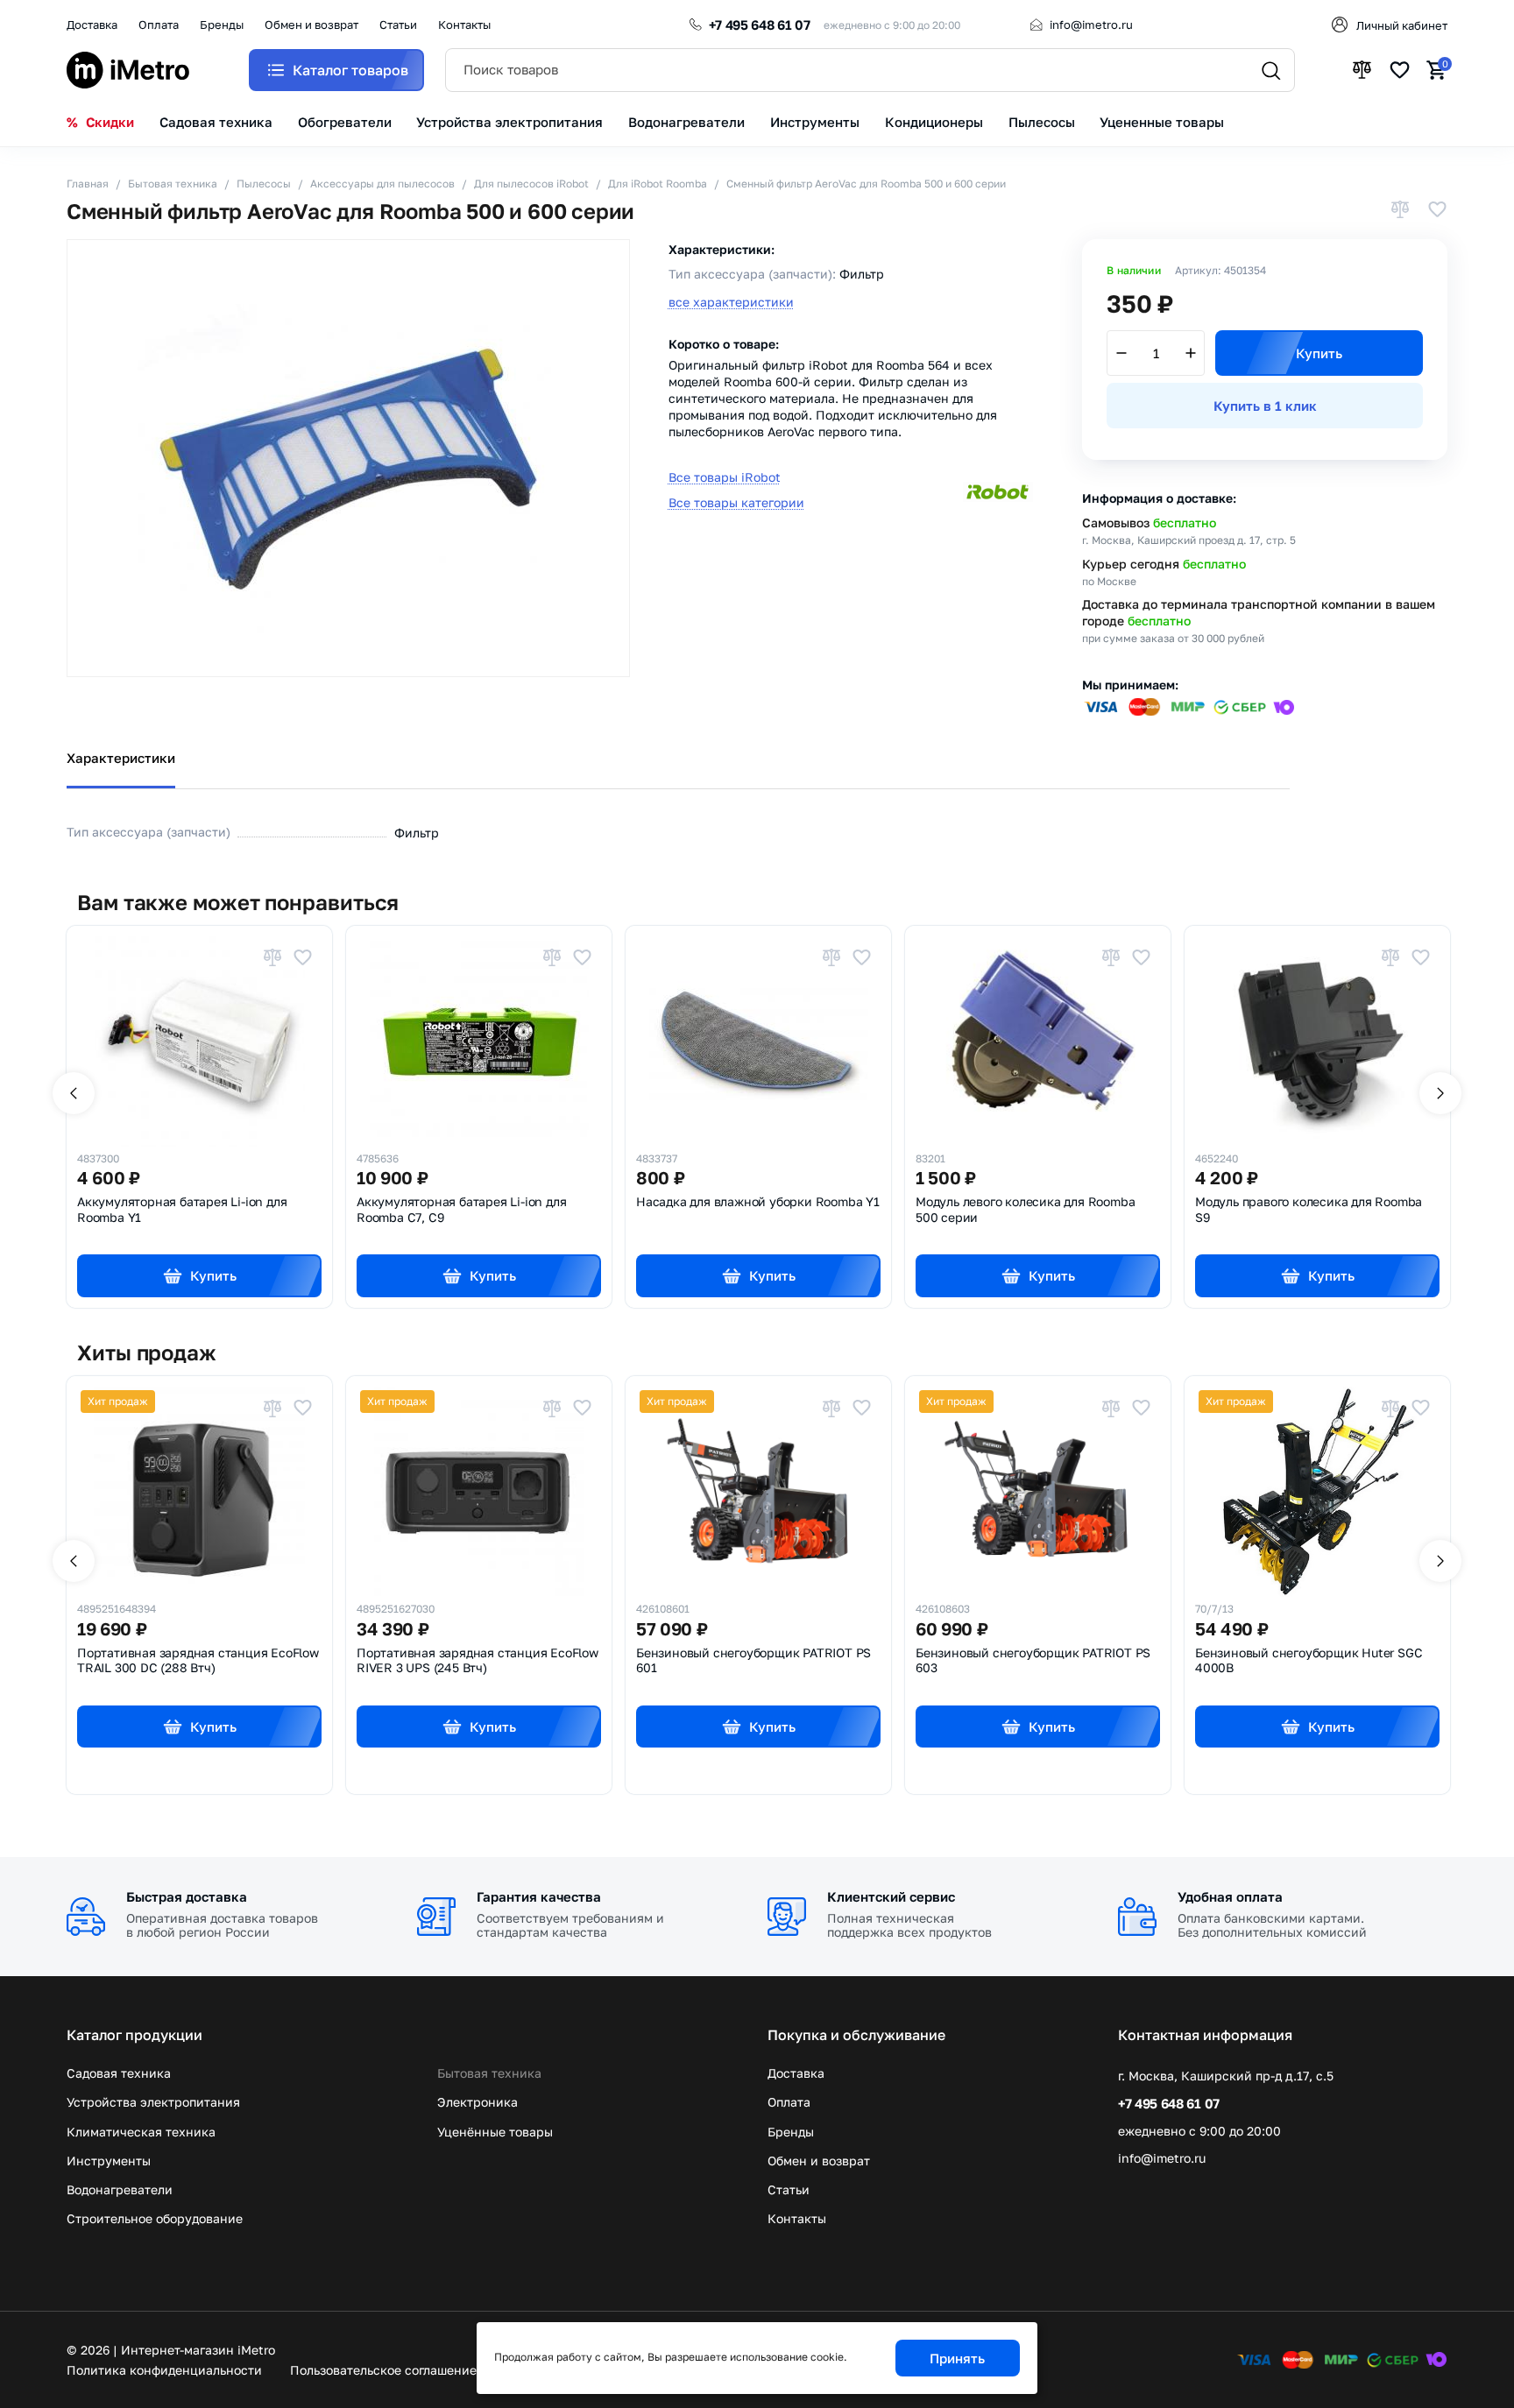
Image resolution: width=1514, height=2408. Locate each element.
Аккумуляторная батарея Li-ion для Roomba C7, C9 (461, 1210)
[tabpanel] (757, 819)
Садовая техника (119, 2073)
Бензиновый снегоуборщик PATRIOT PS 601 (753, 1661)
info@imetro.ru (1091, 25)
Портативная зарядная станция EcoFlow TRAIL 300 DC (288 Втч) (198, 1661)
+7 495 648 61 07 (760, 25)
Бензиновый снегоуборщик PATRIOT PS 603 (1033, 1661)
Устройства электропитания (153, 2102)
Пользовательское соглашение (383, 2370)
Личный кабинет (1402, 25)
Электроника (478, 2102)
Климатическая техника (141, 2132)
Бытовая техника (489, 2073)
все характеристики (731, 302)
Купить (1319, 353)
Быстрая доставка (187, 1896)
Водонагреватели (120, 2189)
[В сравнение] (1400, 211)
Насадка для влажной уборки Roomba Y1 (758, 1202)
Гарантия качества (539, 1896)
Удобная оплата (1230, 1896)
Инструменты (109, 2161)
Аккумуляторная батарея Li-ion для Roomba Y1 (182, 1210)
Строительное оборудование (155, 2218)
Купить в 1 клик (1265, 406)
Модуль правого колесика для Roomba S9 (1309, 1210)
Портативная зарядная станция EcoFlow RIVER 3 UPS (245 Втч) (478, 1661)
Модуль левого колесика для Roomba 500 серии (1025, 1210)
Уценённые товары (495, 2132)
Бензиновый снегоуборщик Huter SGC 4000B (1309, 1661)
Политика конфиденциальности (164, 2370)
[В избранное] (1437, 211)
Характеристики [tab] (121, 758)
